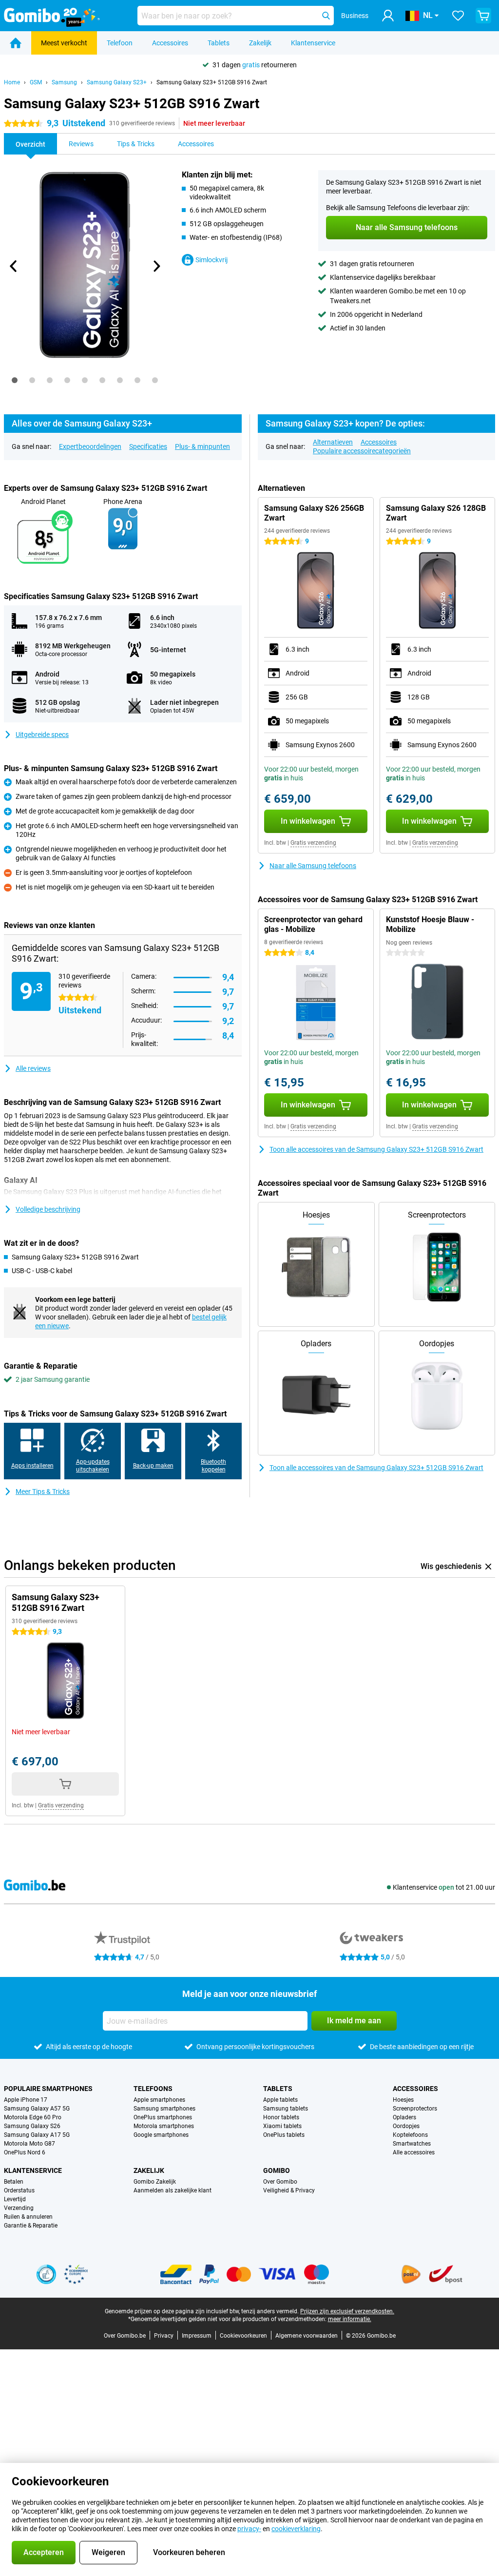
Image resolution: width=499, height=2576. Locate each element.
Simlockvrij (211, 260)
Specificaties (148, 446)
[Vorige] (14, 266)
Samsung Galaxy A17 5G (37, 2135)
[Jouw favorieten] (458, 16)
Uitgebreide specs (42, 735)
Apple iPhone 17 (26, 2100)
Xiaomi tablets (282, 2126)
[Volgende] (156, 266)
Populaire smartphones (48, 2089)
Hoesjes (403, 2100)
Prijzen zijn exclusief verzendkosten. (347, 2311)
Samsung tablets (286, 2109)
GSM (36, 82)
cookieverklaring (296, 2529)
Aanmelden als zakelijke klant (173, 2190)
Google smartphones (161, 2135)
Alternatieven (333, 442)
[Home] (16, 43)
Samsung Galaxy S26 (32, 2126)
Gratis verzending (313, 843)
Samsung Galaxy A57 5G (37, 2109)
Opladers (404, 2117)
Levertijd (15, 2199)
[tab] (15, 380)
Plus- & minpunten (202, 446)
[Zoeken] (326, 16)
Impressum (197, 2336)
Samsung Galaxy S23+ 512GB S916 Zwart (212, 82)
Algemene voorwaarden (307, 2336)
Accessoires (170, 43)
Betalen (14, 2182)
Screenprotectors (415, 2109)
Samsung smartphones (164, 2109)
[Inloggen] (388, 16)
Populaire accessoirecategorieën (362, 451)
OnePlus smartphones (163, 2117)
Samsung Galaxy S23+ (117, 82)
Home (12, 82)
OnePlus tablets (284, 2135)
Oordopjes (406, 2126)
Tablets (219, 43)
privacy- (249, 2529)
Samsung (64, 82)
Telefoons (153, 2089)
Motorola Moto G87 (29, 2144)
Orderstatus (19, 2190)
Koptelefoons (410, 2135)
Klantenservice (313, 43)
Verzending (19, 2208)
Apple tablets (280, 2100)
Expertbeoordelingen (90, 446)
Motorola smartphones (164, 2126)
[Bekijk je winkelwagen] (483, 16)
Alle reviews (33, 1068)
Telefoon (120, 43)
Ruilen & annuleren (28, 2217)
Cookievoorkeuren (243, 2336)
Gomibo (277, 2170)
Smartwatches (412, 2144)
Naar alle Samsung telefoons (313, 866)
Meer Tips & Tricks (43, 1491)
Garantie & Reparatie (31, 2226)
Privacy (164, 2336)
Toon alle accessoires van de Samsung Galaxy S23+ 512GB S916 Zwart (376, 1149)
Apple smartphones (159, 2100)
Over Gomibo (280, 2182)
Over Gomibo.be (125, 2336)
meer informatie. (350, 2319)
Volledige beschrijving (48, 1209)
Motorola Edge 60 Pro (33, 2117)
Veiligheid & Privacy (289, 2190)
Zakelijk (260, 43)
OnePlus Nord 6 (25, 2152)
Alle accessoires (414, 2152)
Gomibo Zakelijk (155, 2182)
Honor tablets (281, 2117)
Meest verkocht (64, 43)
